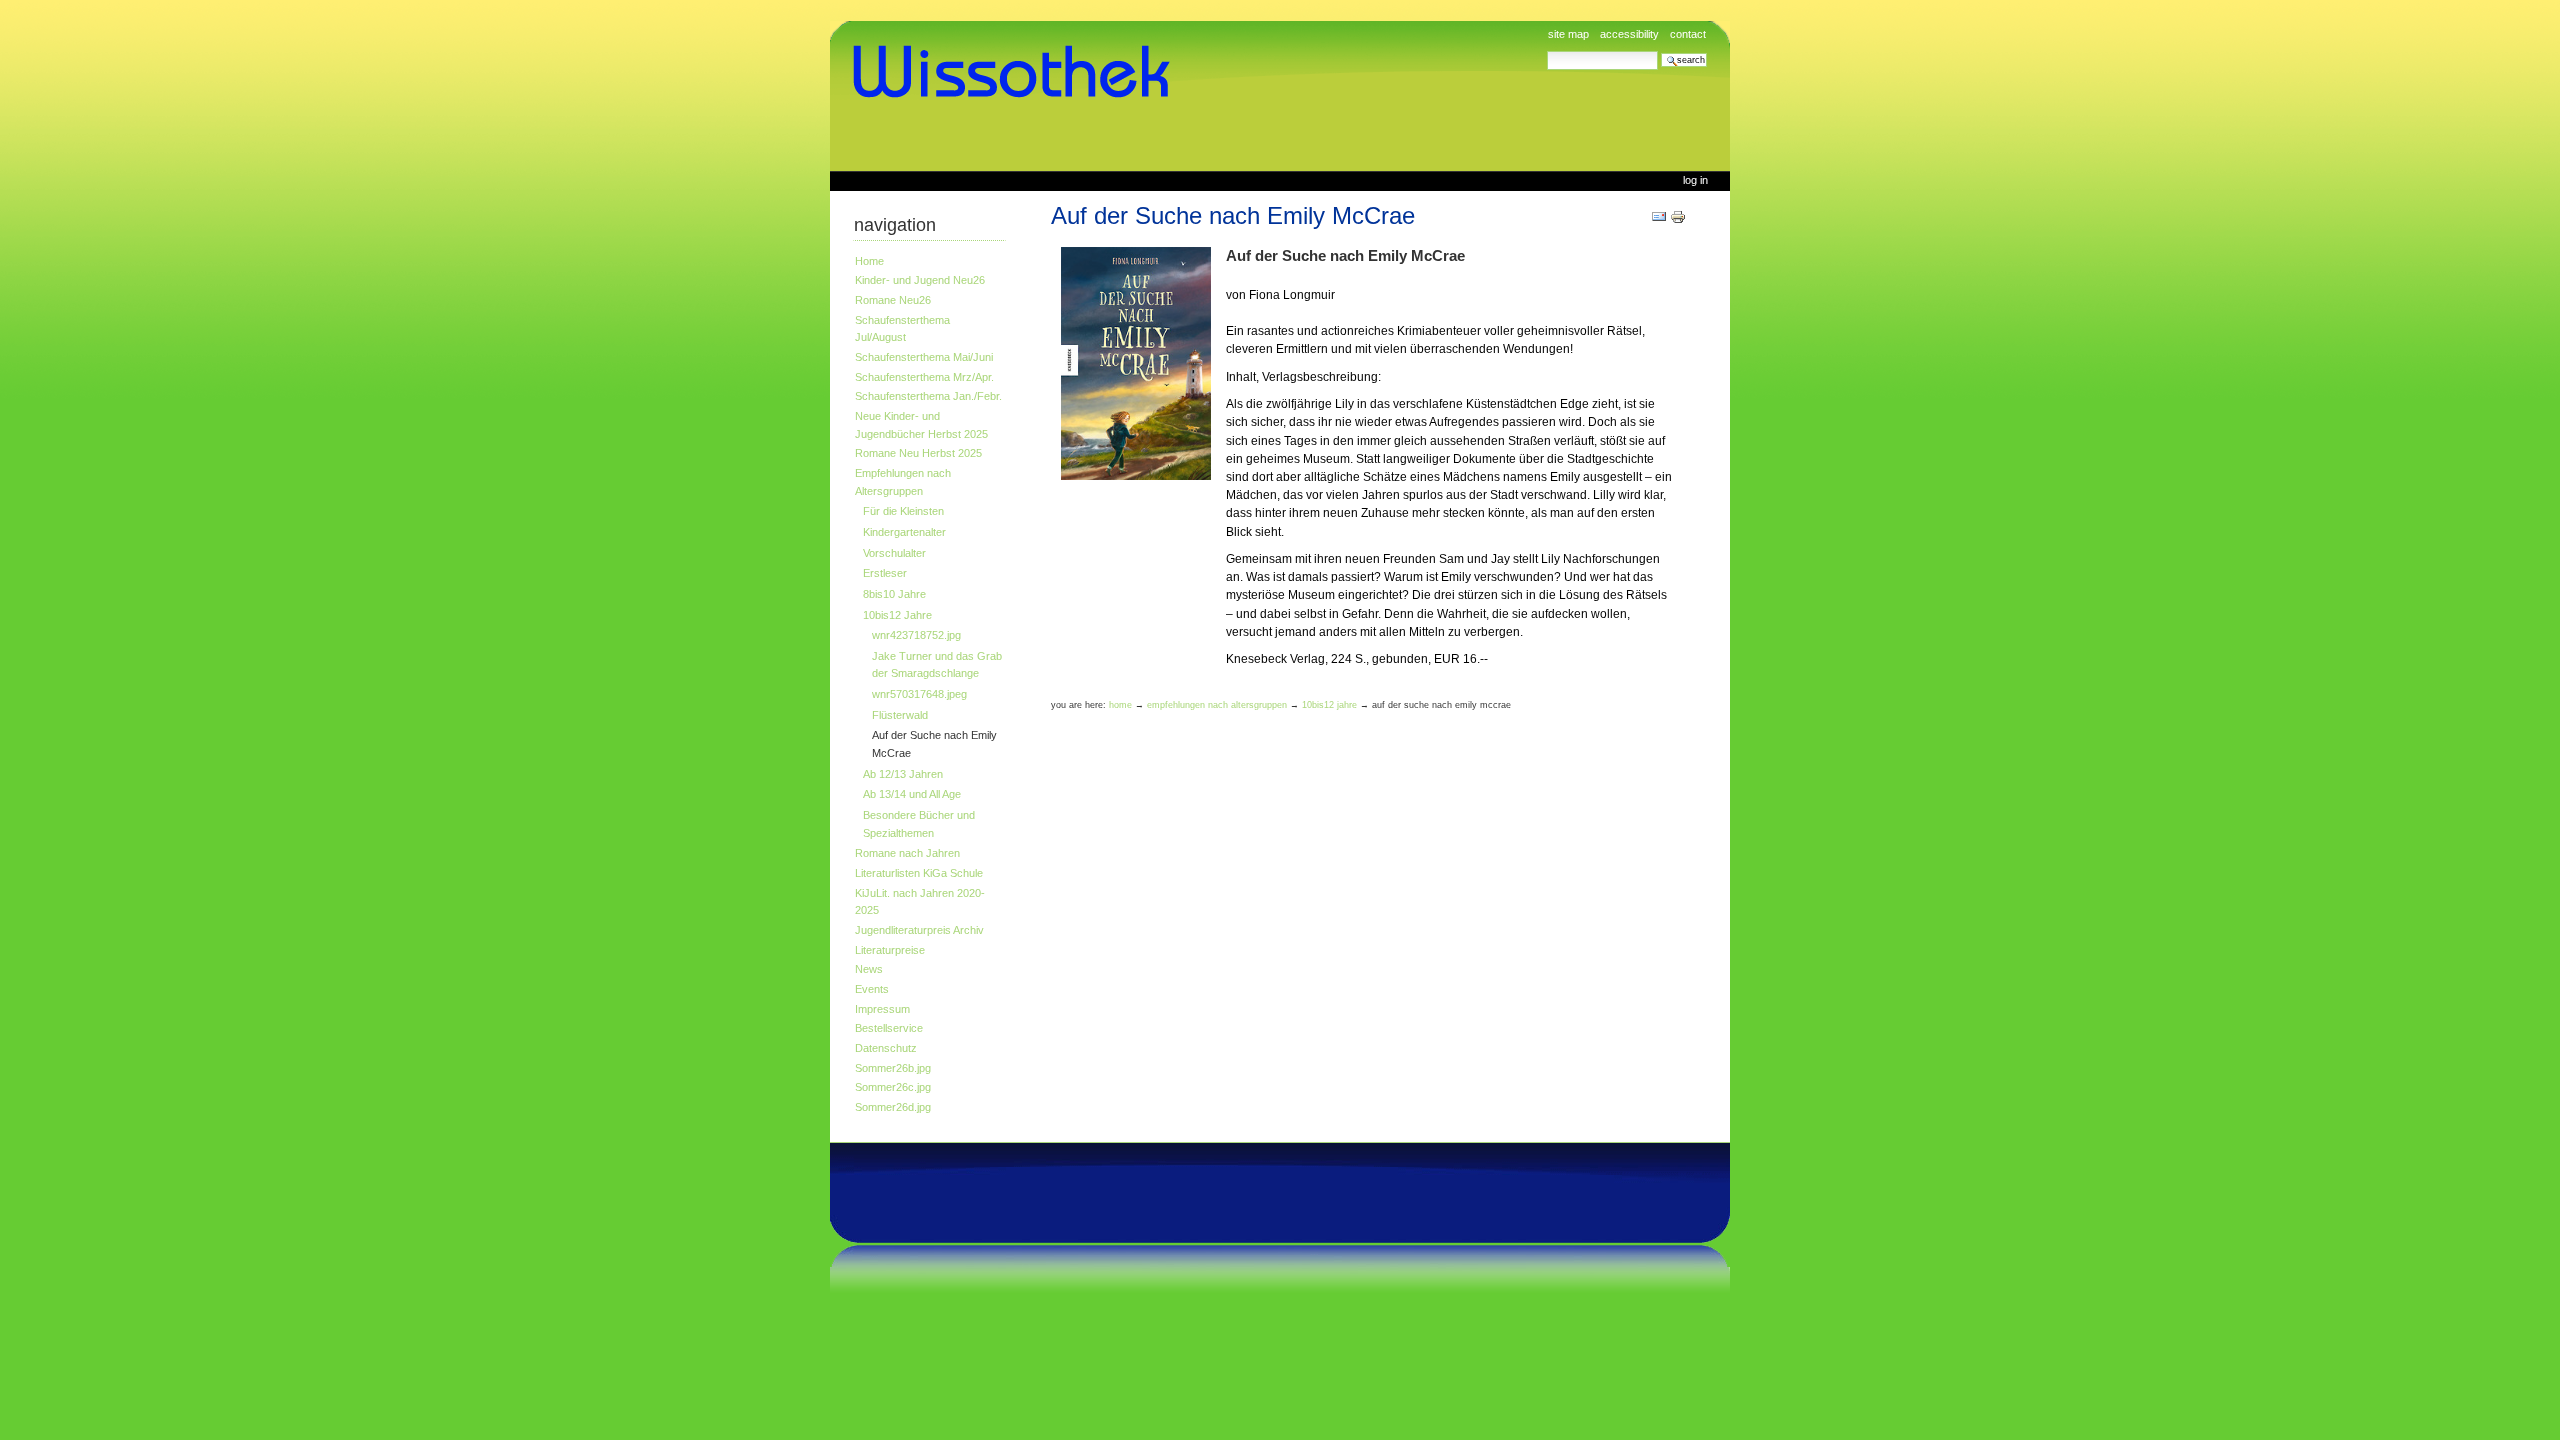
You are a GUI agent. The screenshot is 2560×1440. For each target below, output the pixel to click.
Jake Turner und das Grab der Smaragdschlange (937, 665)
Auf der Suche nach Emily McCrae (934, 744)
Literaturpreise (890, 950)
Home (869, 261)
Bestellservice (889, 1028)
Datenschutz (886, 1048)
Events (872, 989)
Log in (1695, 180)
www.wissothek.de (1018, 72)
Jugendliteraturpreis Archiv (919, 930)
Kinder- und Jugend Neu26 (920, 280)
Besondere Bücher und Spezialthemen (919, 824)
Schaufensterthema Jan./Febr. (928, 396)
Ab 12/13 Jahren (903, 774)
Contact (1688, 34)
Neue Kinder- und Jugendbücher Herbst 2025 (921, 425)
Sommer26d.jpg (893, 1107)
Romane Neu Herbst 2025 (918, 453)
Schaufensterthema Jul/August (902, 329)
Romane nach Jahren (907, 853)
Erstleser (885, 573)
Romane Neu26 (893, 300)
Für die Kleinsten (903, 511)
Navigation (895, 225)
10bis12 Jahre (897, 615)
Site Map (1568, 34)
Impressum (882, 1009)
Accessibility (1629, 34)
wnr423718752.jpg (916, 635)
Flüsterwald (900, 715)
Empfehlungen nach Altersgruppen (903, 482)
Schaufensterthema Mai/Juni (924, 357)
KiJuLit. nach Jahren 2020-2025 (920, 902)
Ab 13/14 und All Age (912, 794)
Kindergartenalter (904, 532)
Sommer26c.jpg (893, 1087)
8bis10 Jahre (894, 594)
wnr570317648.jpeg (919, 694)
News (869, 969)
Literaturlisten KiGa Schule (919, 873)
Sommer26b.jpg (893, 1068)
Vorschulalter (894, 553)
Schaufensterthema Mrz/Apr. (924, 377)
